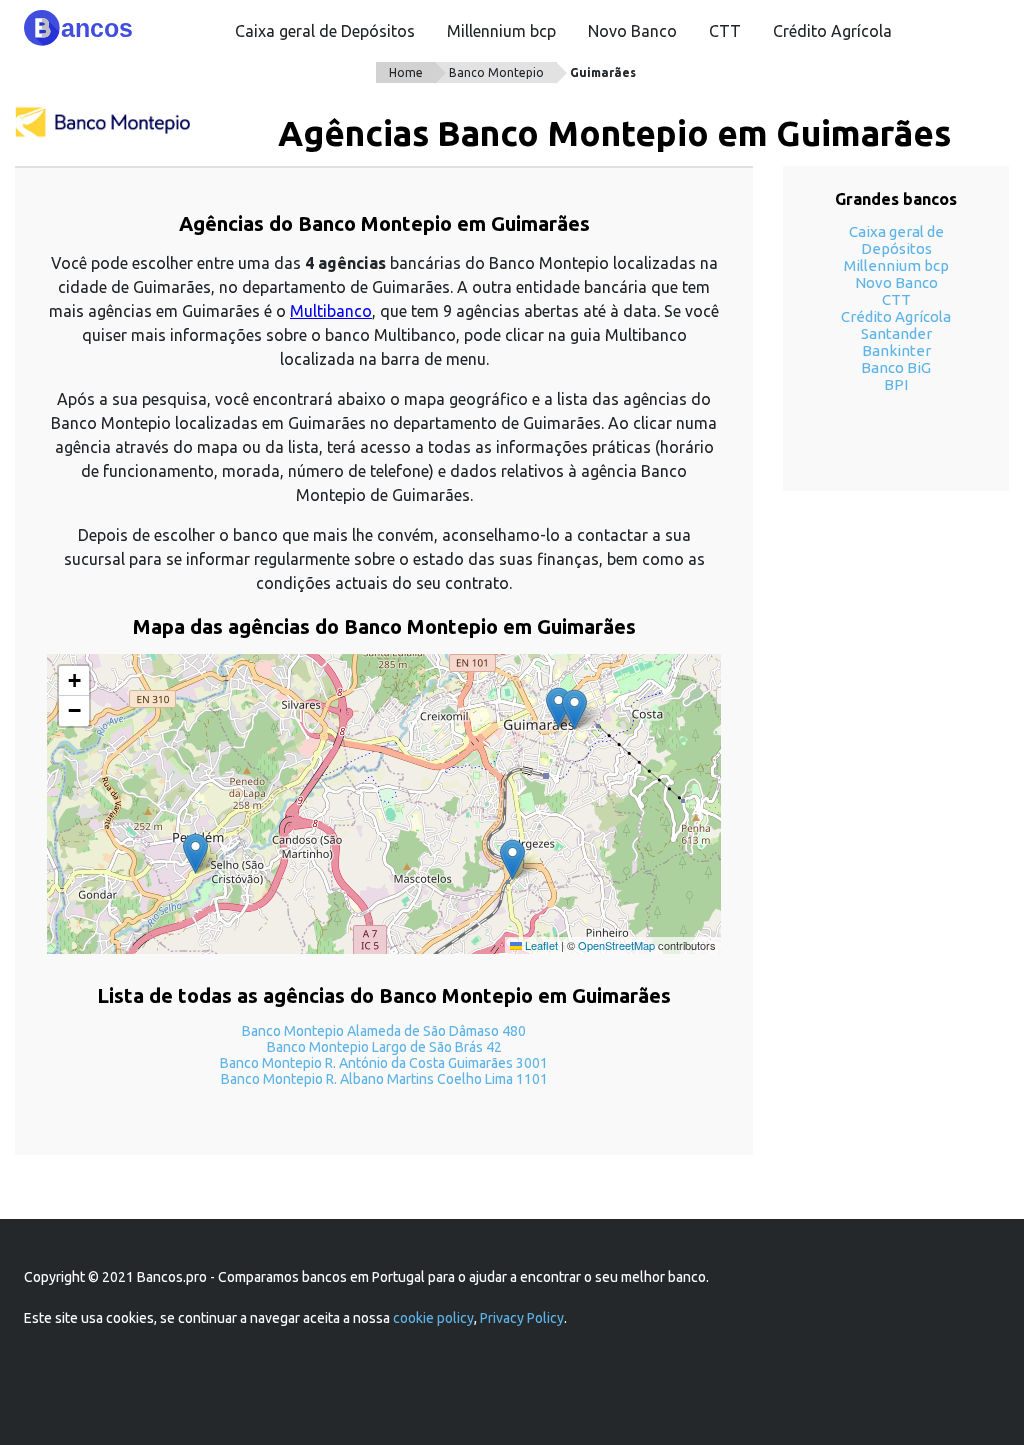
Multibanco (331, 311)
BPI (896, 384)
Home (406, 72)
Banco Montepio (496, 72)
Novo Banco (632, 31)
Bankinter (896, 350)
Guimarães (603, 72)
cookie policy (433, 1318)
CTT (725, 31)
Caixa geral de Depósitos (325, 31)
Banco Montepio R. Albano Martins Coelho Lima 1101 (384, 1079)
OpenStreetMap (616, 945)
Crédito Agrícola (832, 31)
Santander (896, 333)
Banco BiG (896, 367)
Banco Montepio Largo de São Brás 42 (384, 1047)
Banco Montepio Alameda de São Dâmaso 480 (384, 1031)
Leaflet (540, 945)
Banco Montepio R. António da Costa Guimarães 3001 (384, 1063)
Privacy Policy (522, 1318)
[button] (558, 707)
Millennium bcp (501, 31)
